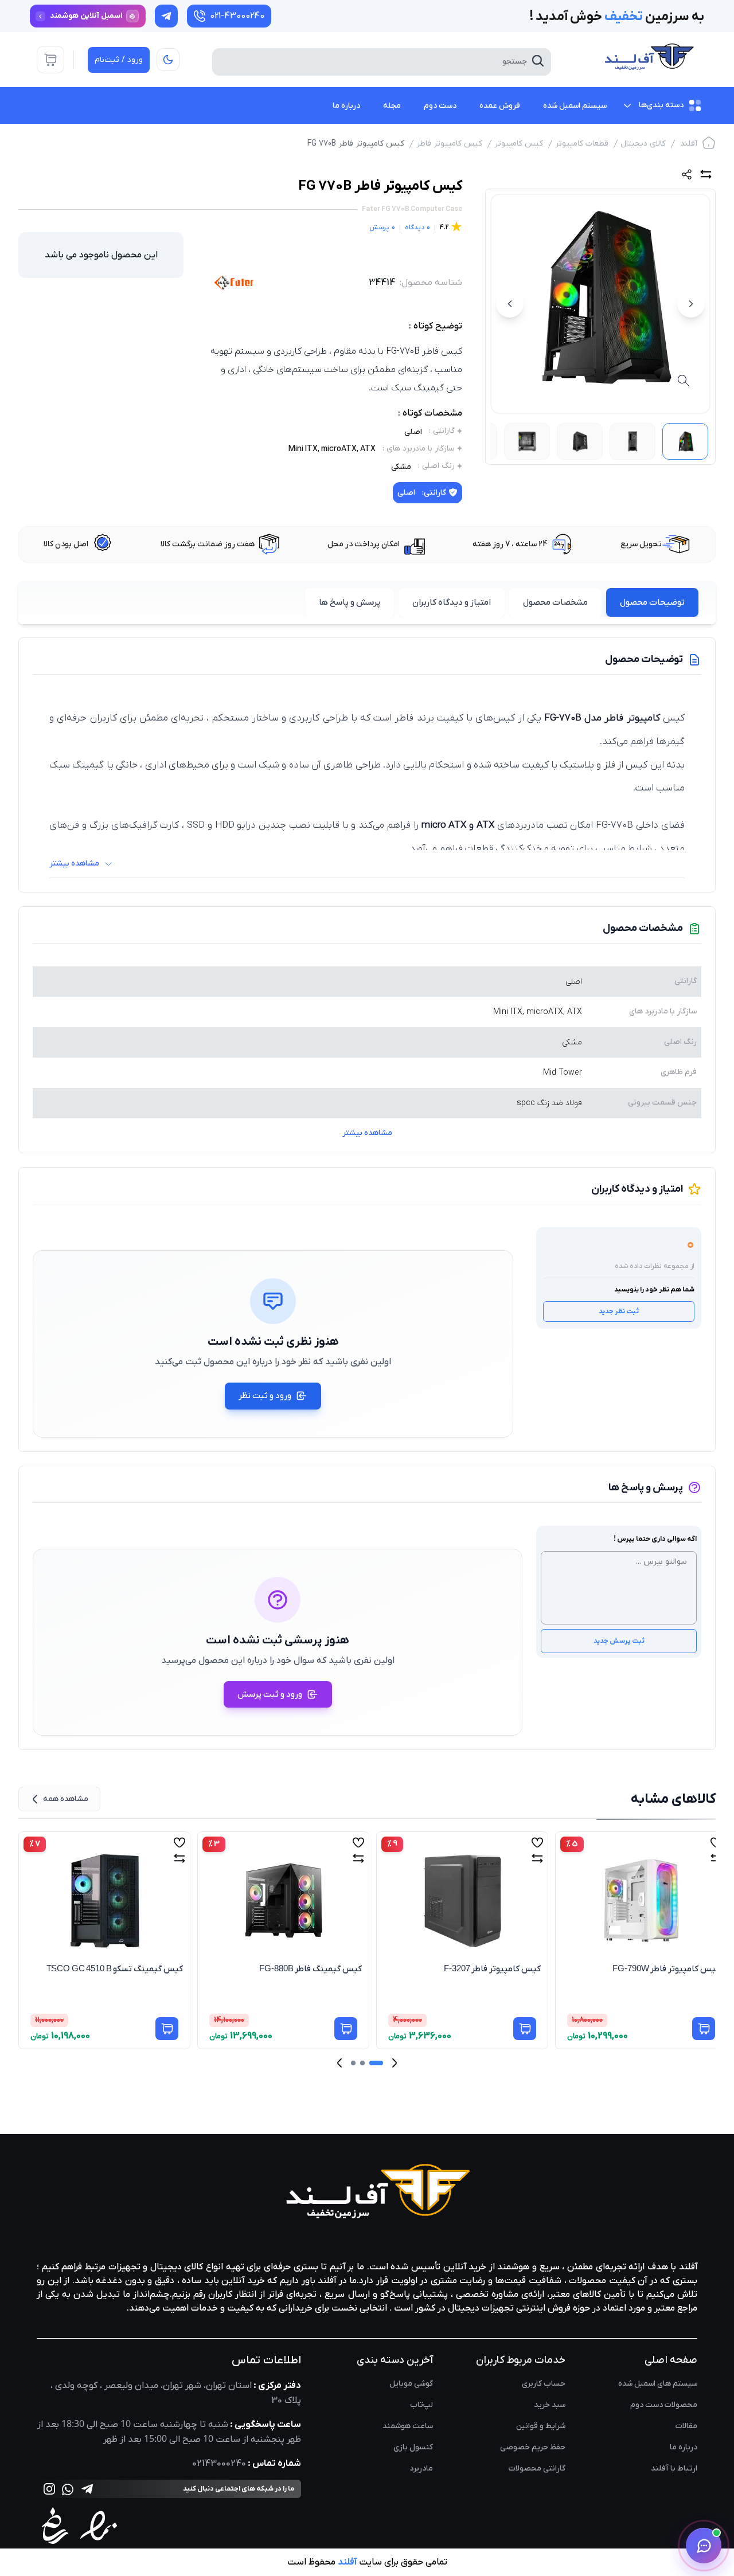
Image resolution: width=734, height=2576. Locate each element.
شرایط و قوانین (541, 2426)
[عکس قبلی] (691, 304)
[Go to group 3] (353, 2063)
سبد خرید (550, 2405)
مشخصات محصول (555, 602)
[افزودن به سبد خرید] (167, 2029)
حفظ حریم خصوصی (533, 2447)
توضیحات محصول (652, 602)
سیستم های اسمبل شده (658, 2384)
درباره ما (684, 2447)
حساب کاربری (544, 2384)
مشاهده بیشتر (367, 1133)
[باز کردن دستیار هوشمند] (704, 2546)
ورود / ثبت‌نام (119, 60)
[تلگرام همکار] (166, 16)
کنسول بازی (413, 2447)
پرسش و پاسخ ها (350, 602)
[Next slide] (339, 2063)
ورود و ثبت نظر (265, 1396)
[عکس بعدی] (510, 304)
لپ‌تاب (421, 2405)
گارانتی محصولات (537, 2469)
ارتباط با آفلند (674, 2469)
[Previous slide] (395, 2063)
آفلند (689, 144)
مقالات (686, 2426)
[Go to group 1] (376, 2063)
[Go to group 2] (362, 2063)
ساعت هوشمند (408, 2426)
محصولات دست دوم (664, 2405)
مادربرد (421, 2469)
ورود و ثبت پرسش (270, 1694)
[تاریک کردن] (168, 60)
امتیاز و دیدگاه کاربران (452, 602)
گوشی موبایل (411, 2384)
